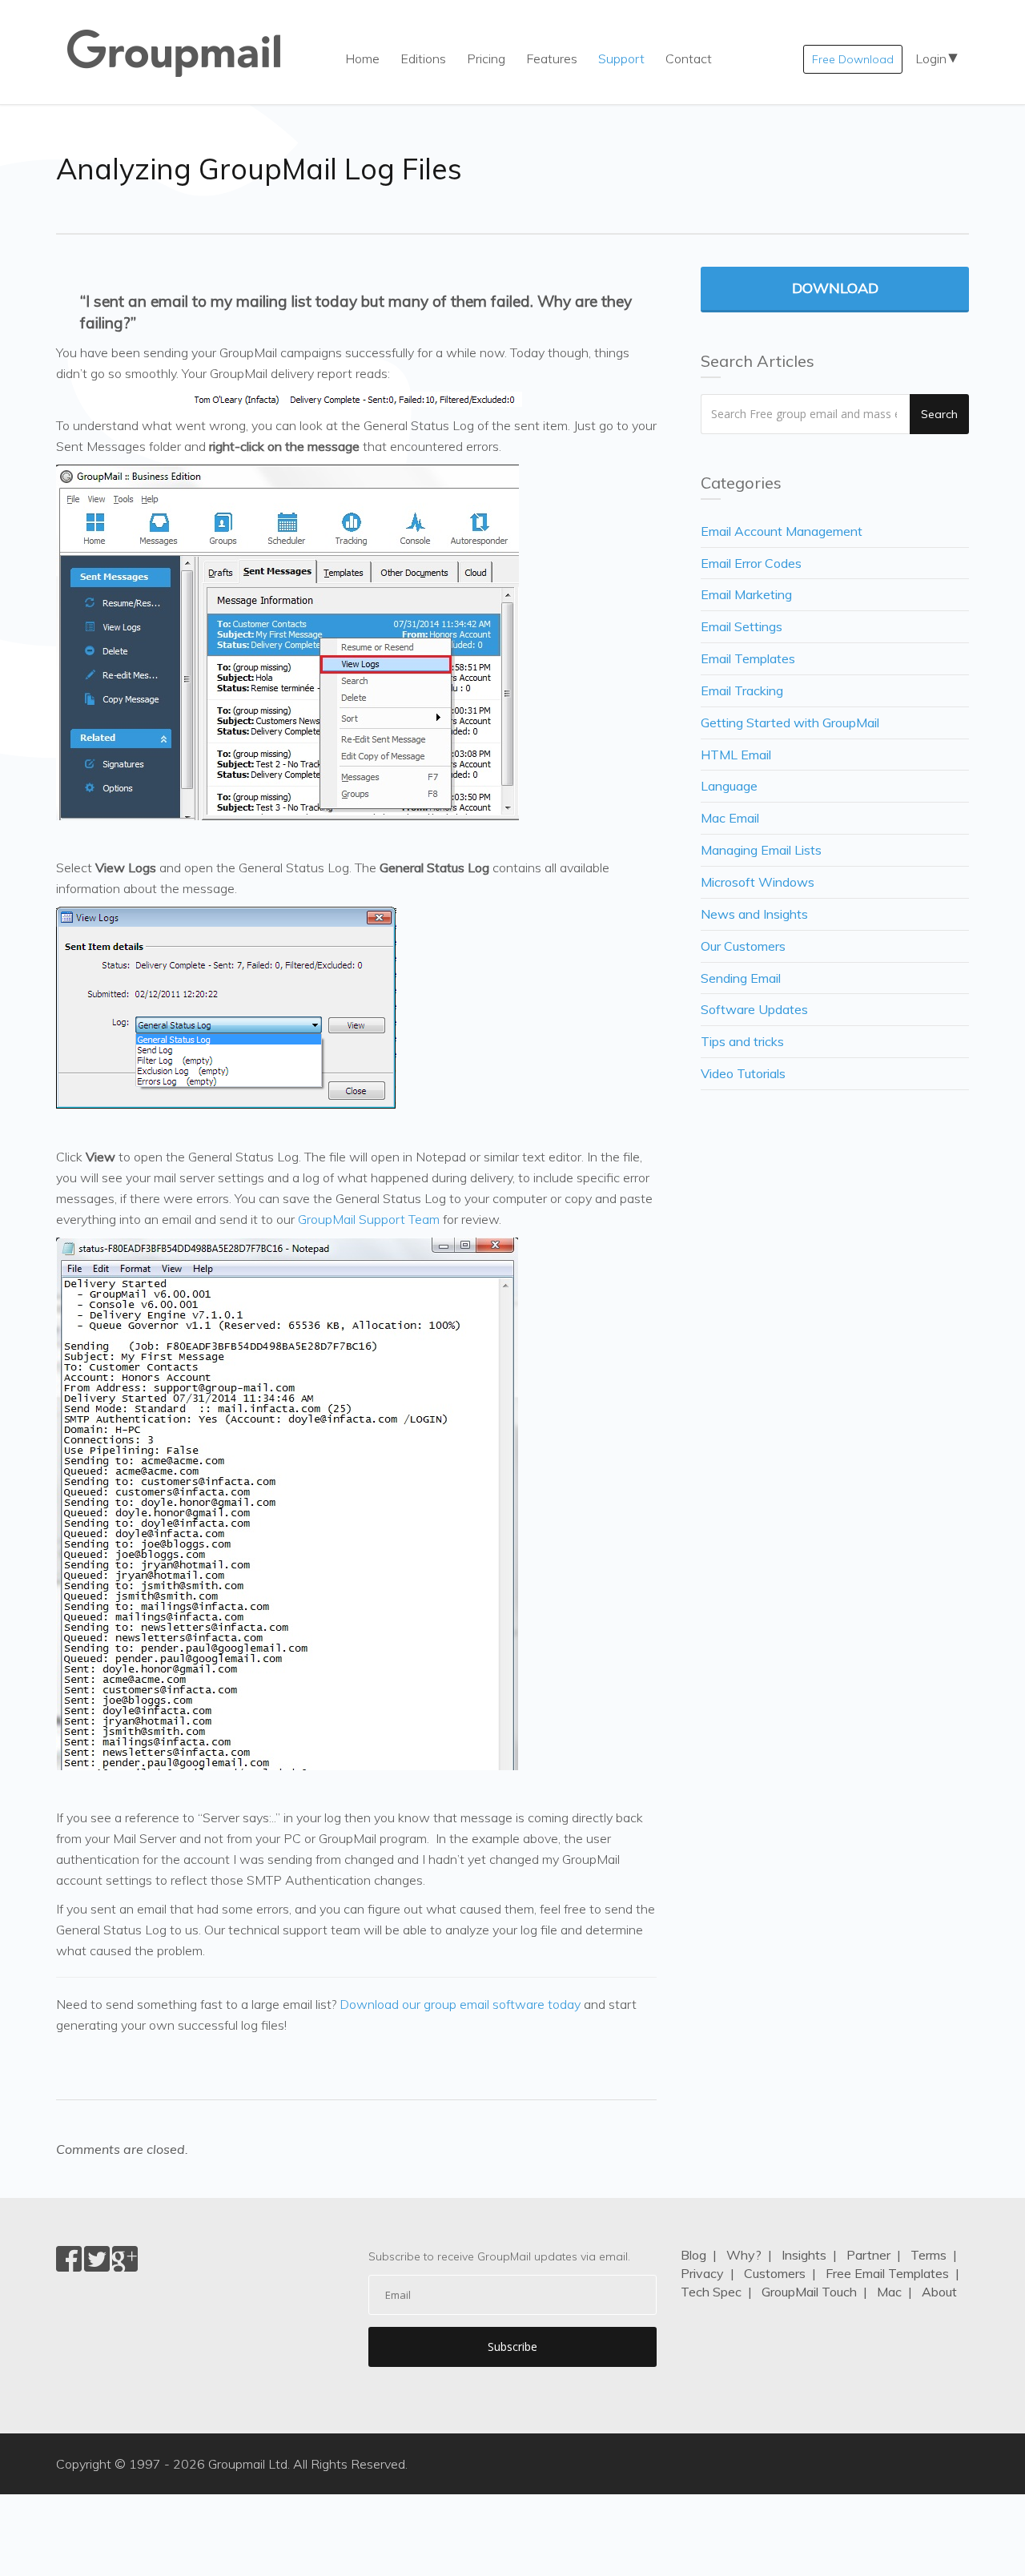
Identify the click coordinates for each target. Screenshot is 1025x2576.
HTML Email (736, 755)
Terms (929, 2255)
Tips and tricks (742, 1041)
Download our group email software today (460, 2004)
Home (362, 58)
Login (931, 58)
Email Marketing (746, 594)
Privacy (702, 2273)
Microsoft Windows (758, 882)
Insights (804, 2255)
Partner (868, 2255)
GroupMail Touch (809, 2292)
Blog (693, 2255)
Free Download (853, 59)
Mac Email (730, 818)
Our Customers (743, 946)
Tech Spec (711, 2292)
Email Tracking (742, 690)
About (939, 2292)
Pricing (486, 58)
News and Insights (754, 914)
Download (835, 288)
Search (939, 414)
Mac (889, 2292)
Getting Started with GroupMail (790, 722)
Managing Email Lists (761, 850)
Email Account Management (782, 531)
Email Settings (742, 626)
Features (552, 58)
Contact (689, 58)
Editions (423, 58)
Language (729, 786)
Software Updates (754, 1009)
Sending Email (741, 978)
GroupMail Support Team (369, 1219)
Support (621, 58)
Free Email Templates (887, 2273)
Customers (775, 2273)
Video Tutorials (743, 1073)
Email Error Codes (751, 563)
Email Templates (748, 658)
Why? (744, 2255)
